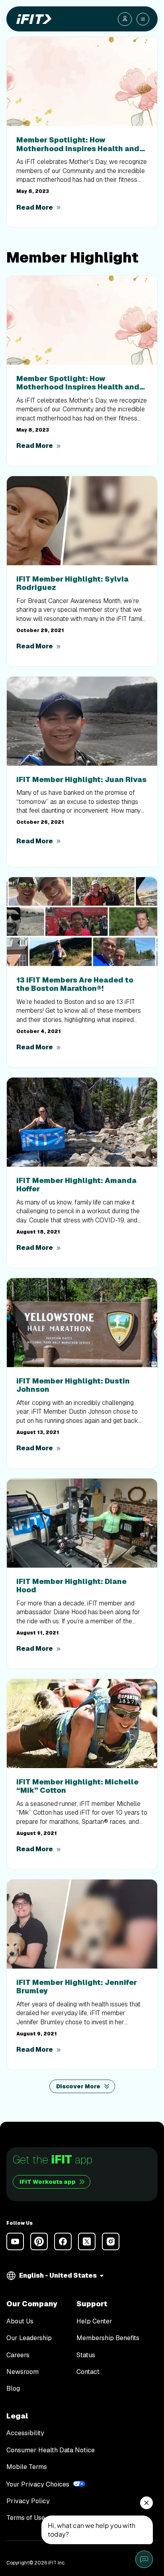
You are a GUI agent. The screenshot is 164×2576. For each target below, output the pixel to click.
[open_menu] (143, 19)
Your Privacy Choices (38, 2484)
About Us (20, 2321)
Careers (18, 2355)
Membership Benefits (108, 2338)
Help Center (94, 2321)
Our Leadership (29, 2338)
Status (86, 2355)
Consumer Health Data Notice (51, 2450)
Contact (88, 2372)
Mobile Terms (27, 2467)
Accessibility (25, 2433)
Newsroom (22, 2372)
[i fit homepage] (32, 19)
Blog (13, 2389)
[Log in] (125, 19)
